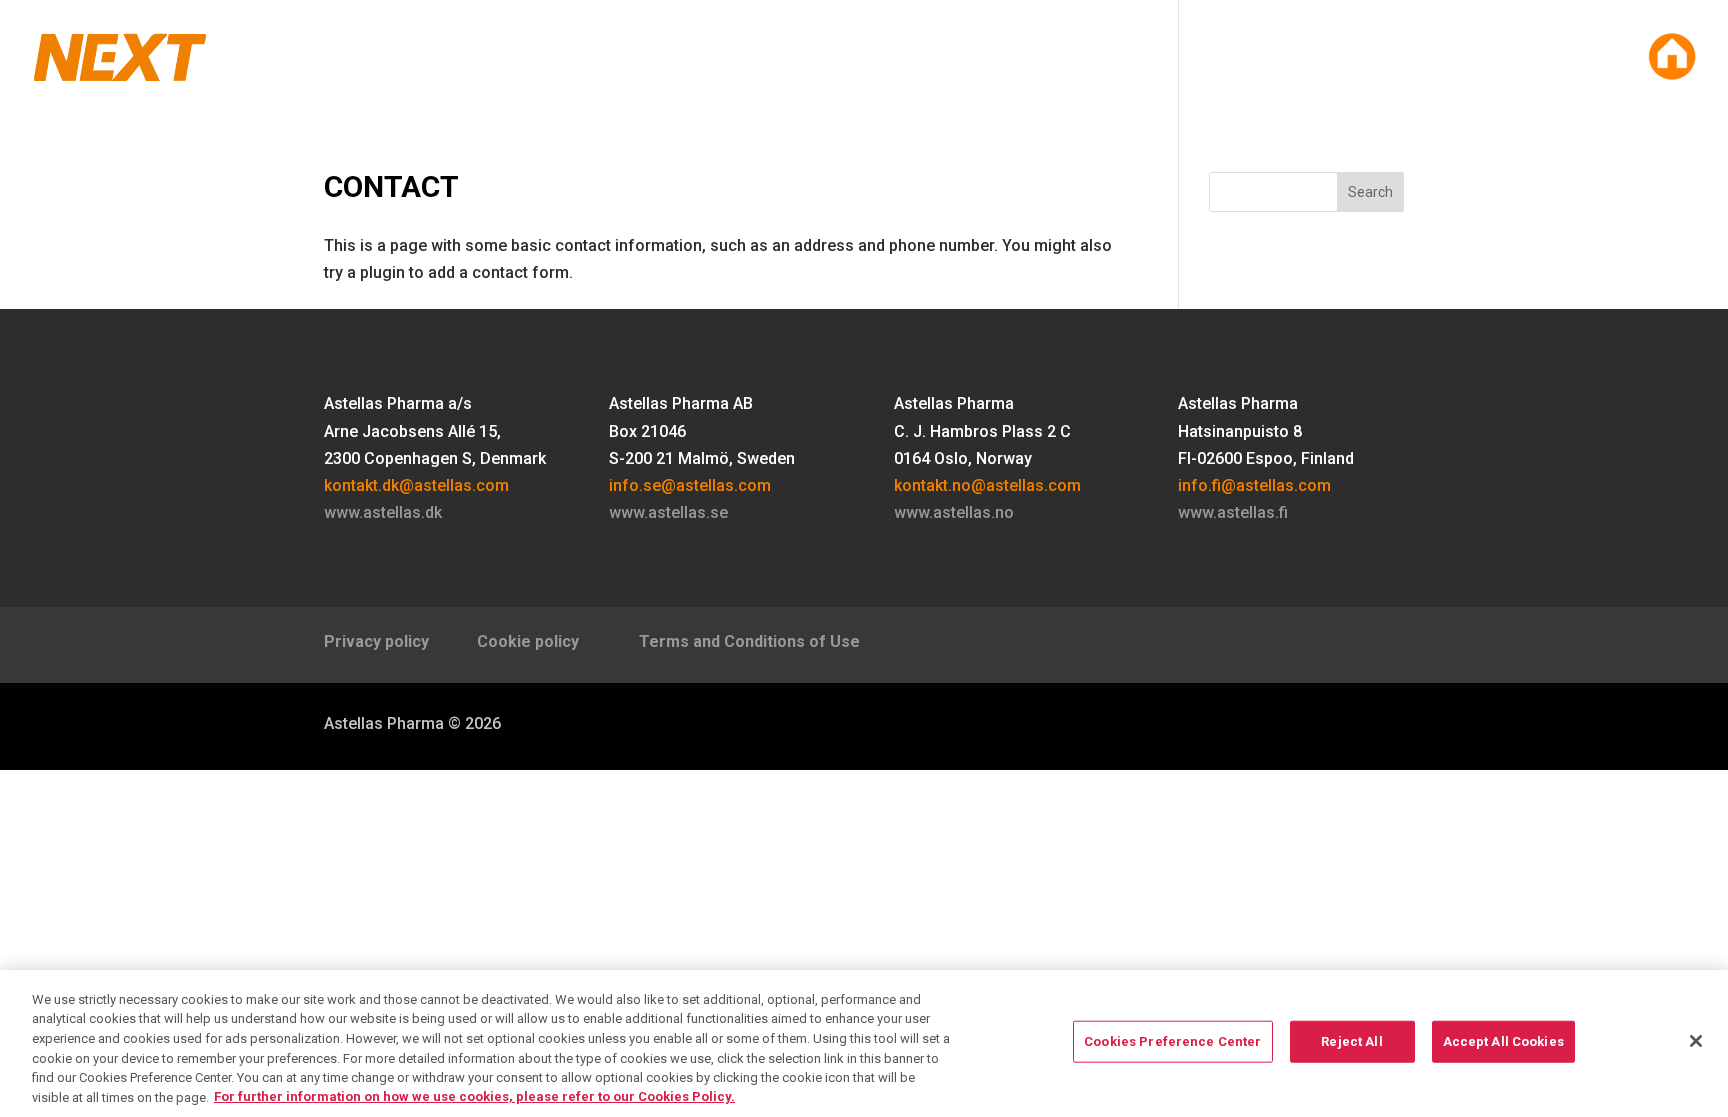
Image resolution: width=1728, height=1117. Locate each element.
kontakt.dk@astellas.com (416, 485)
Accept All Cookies (1503, 1041)
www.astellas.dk (383, 512)
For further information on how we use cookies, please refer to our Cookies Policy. (474, 1096)
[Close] (1696, 1041)
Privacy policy (384, 641)
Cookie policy (532, 641)
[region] (864, 1043)
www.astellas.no (954, 512)
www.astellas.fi (1233, 512)
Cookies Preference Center (1172, 1041)
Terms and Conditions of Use (749, 641)
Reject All (1351, 1041)
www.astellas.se (668, 512)
